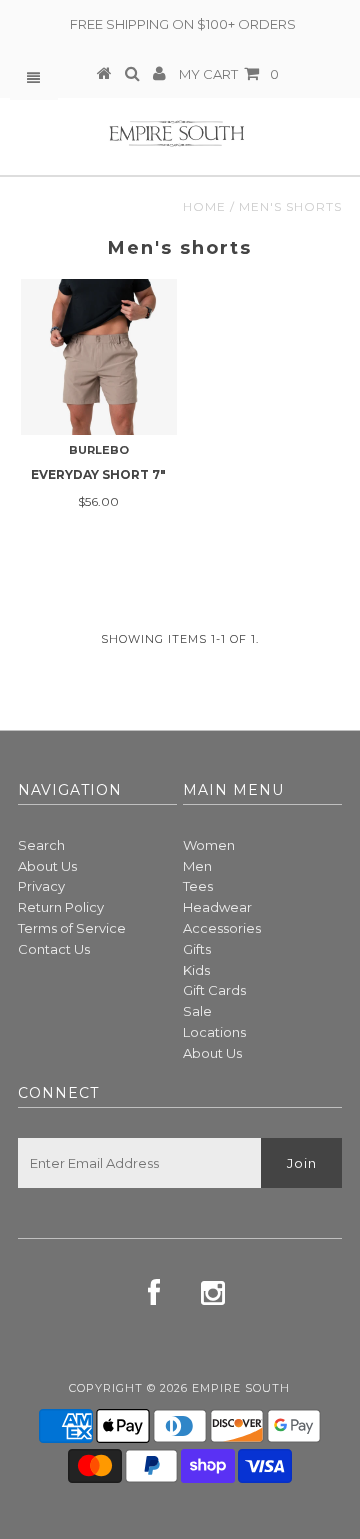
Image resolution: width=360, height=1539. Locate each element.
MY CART (229, 74)
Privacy (41, 886)
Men (197, 866)
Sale (197, 1011)
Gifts (197, 949)
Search (41, 845)
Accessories (222, 928)
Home (204, 206)
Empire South (241, 1388)
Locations (214, 1032)
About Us (47, 866)
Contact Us (54, 949)
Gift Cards (214, 990)
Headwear (217, 907)
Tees (198, 886)
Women (209, 845)
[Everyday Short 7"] (98, 356)
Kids (196, 970)
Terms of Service (72, 928)
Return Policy (61, 907)
